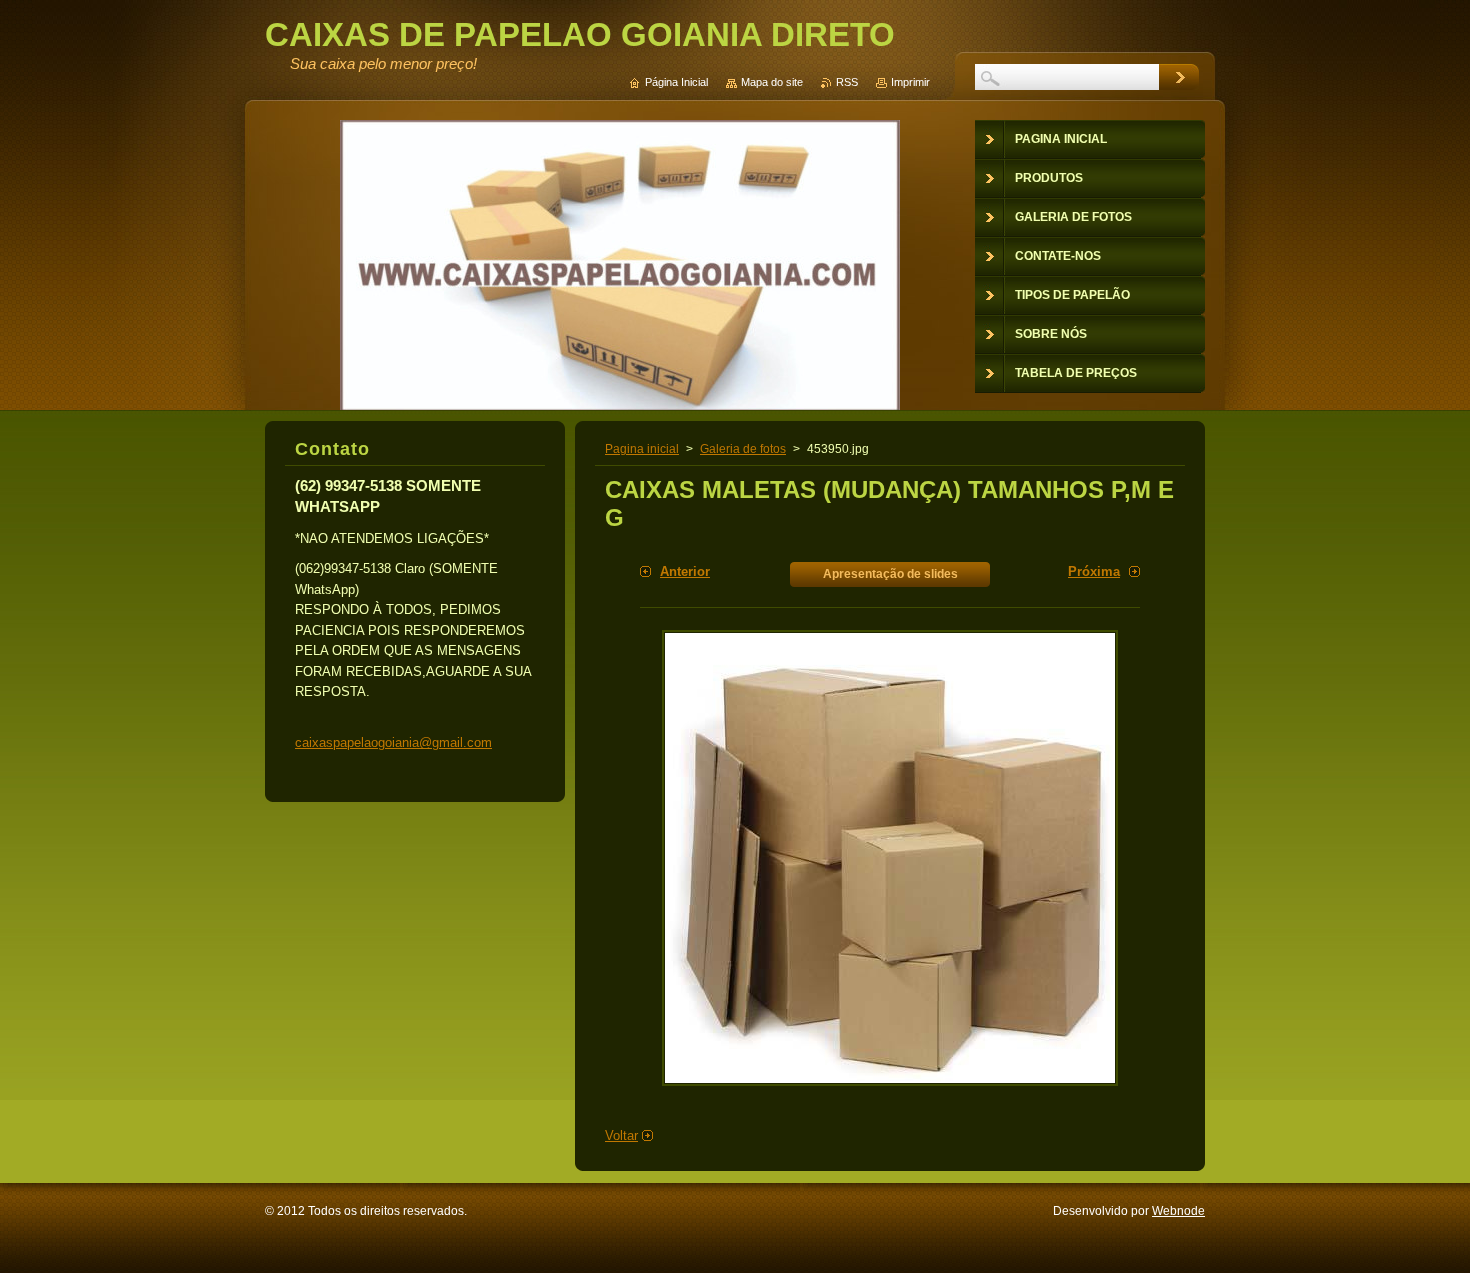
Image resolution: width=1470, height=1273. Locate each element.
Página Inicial (676, 82)
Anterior (685, 571)
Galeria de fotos (743, 449)
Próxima (1094, 571)
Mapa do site (772, 82)
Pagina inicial (642, 449)
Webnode (1178, 1211)
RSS (847, 82)
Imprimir (910, 82)
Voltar (621, 1135)
